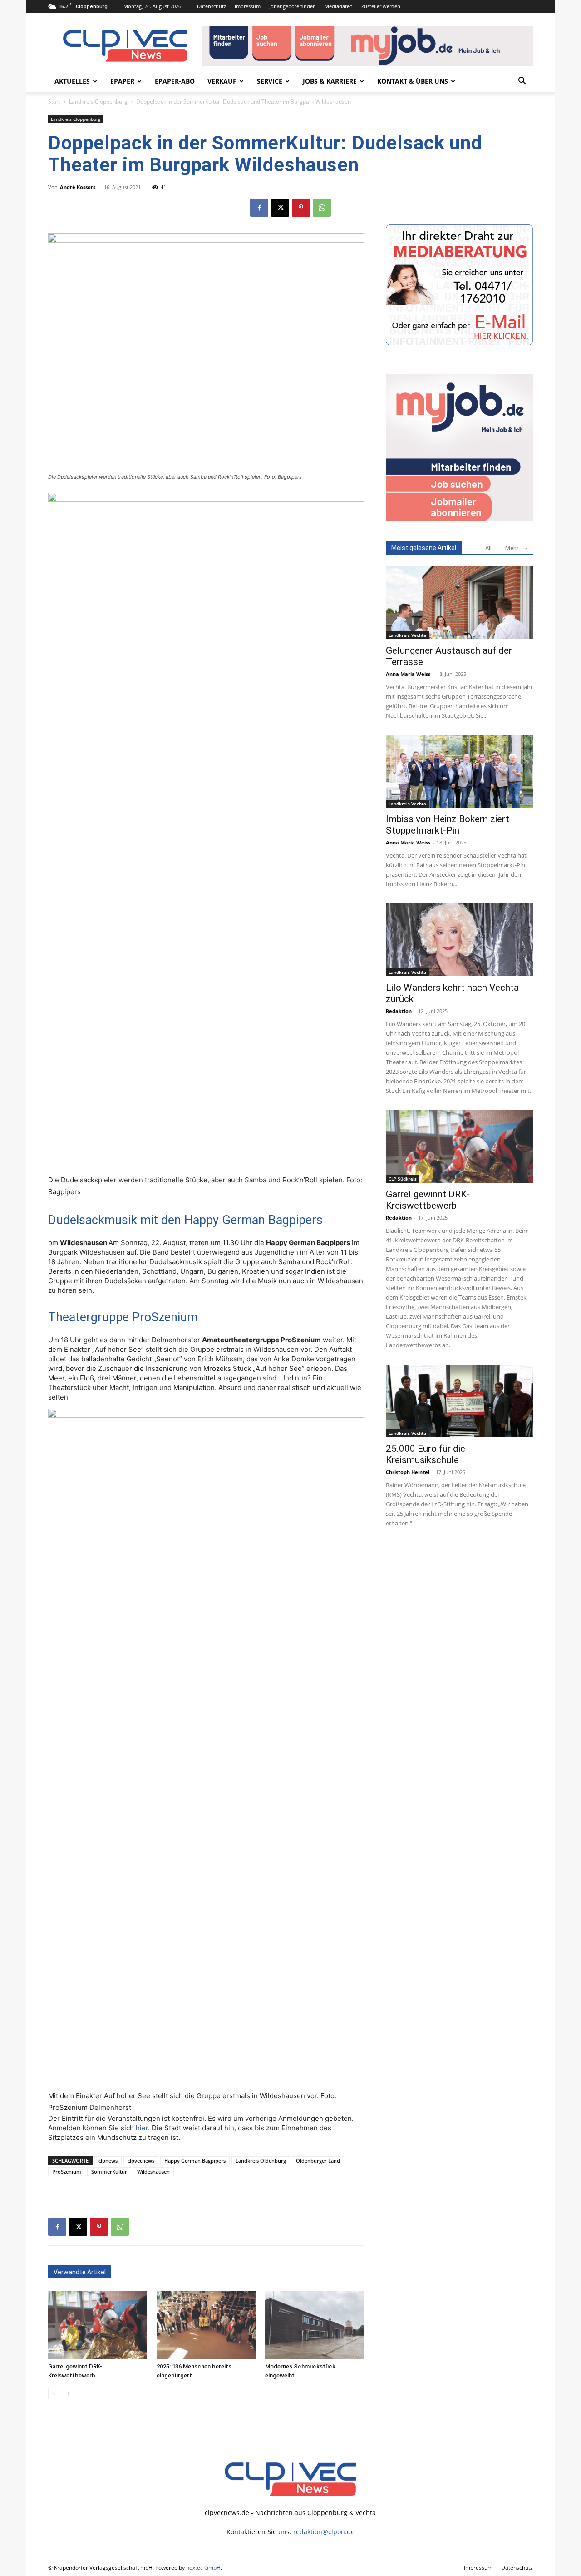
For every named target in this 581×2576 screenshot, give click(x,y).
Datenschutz (212, 6)
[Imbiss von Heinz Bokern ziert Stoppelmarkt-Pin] (459, 771)
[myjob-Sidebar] (459, 519)
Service (270, 81)
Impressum (248, 6)
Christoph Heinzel (408, 1472)
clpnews (108, 2161)
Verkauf (222, 81)
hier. (143, 2128)
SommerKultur (109, 2171)
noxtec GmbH (203, 2568)
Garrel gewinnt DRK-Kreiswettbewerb (428, 1200)
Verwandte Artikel (80, 2272)
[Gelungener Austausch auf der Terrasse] (459, 603)
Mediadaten (339, 6)
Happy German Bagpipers (195, 2161)
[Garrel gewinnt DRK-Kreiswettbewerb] (98, 2325)
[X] (280, 208)
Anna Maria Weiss (408, 674)
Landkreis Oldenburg (261, 2161)
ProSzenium (67, 2171)
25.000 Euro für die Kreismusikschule (426, 1454)
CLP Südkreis (403, 1179)
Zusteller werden (381, 6)
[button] (522, 82)
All (488, 548)
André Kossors (78, 187)
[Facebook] (259, 208)
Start (54, 102)
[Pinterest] (301, 208)
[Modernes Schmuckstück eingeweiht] (315, 2325)
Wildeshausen (153, 2171)
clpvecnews (141, 2161)
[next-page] (68, 2394)
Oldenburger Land (318, 2161)
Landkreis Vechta (407, 635)
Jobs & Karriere (330, 81)
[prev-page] (54, 2394)
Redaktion (399, 1011)
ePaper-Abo (175, 81)
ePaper (122, 81)
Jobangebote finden (293, 6)
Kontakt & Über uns (413, 81)
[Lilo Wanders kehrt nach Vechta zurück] (459, 940)
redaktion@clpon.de (324, 2532)
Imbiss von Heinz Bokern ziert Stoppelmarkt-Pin (448, 825)
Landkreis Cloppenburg (98, 102)
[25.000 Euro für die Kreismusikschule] (459, 1401)
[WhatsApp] (322, 208)
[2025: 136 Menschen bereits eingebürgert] (206, 2325)
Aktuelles (72, 81)
